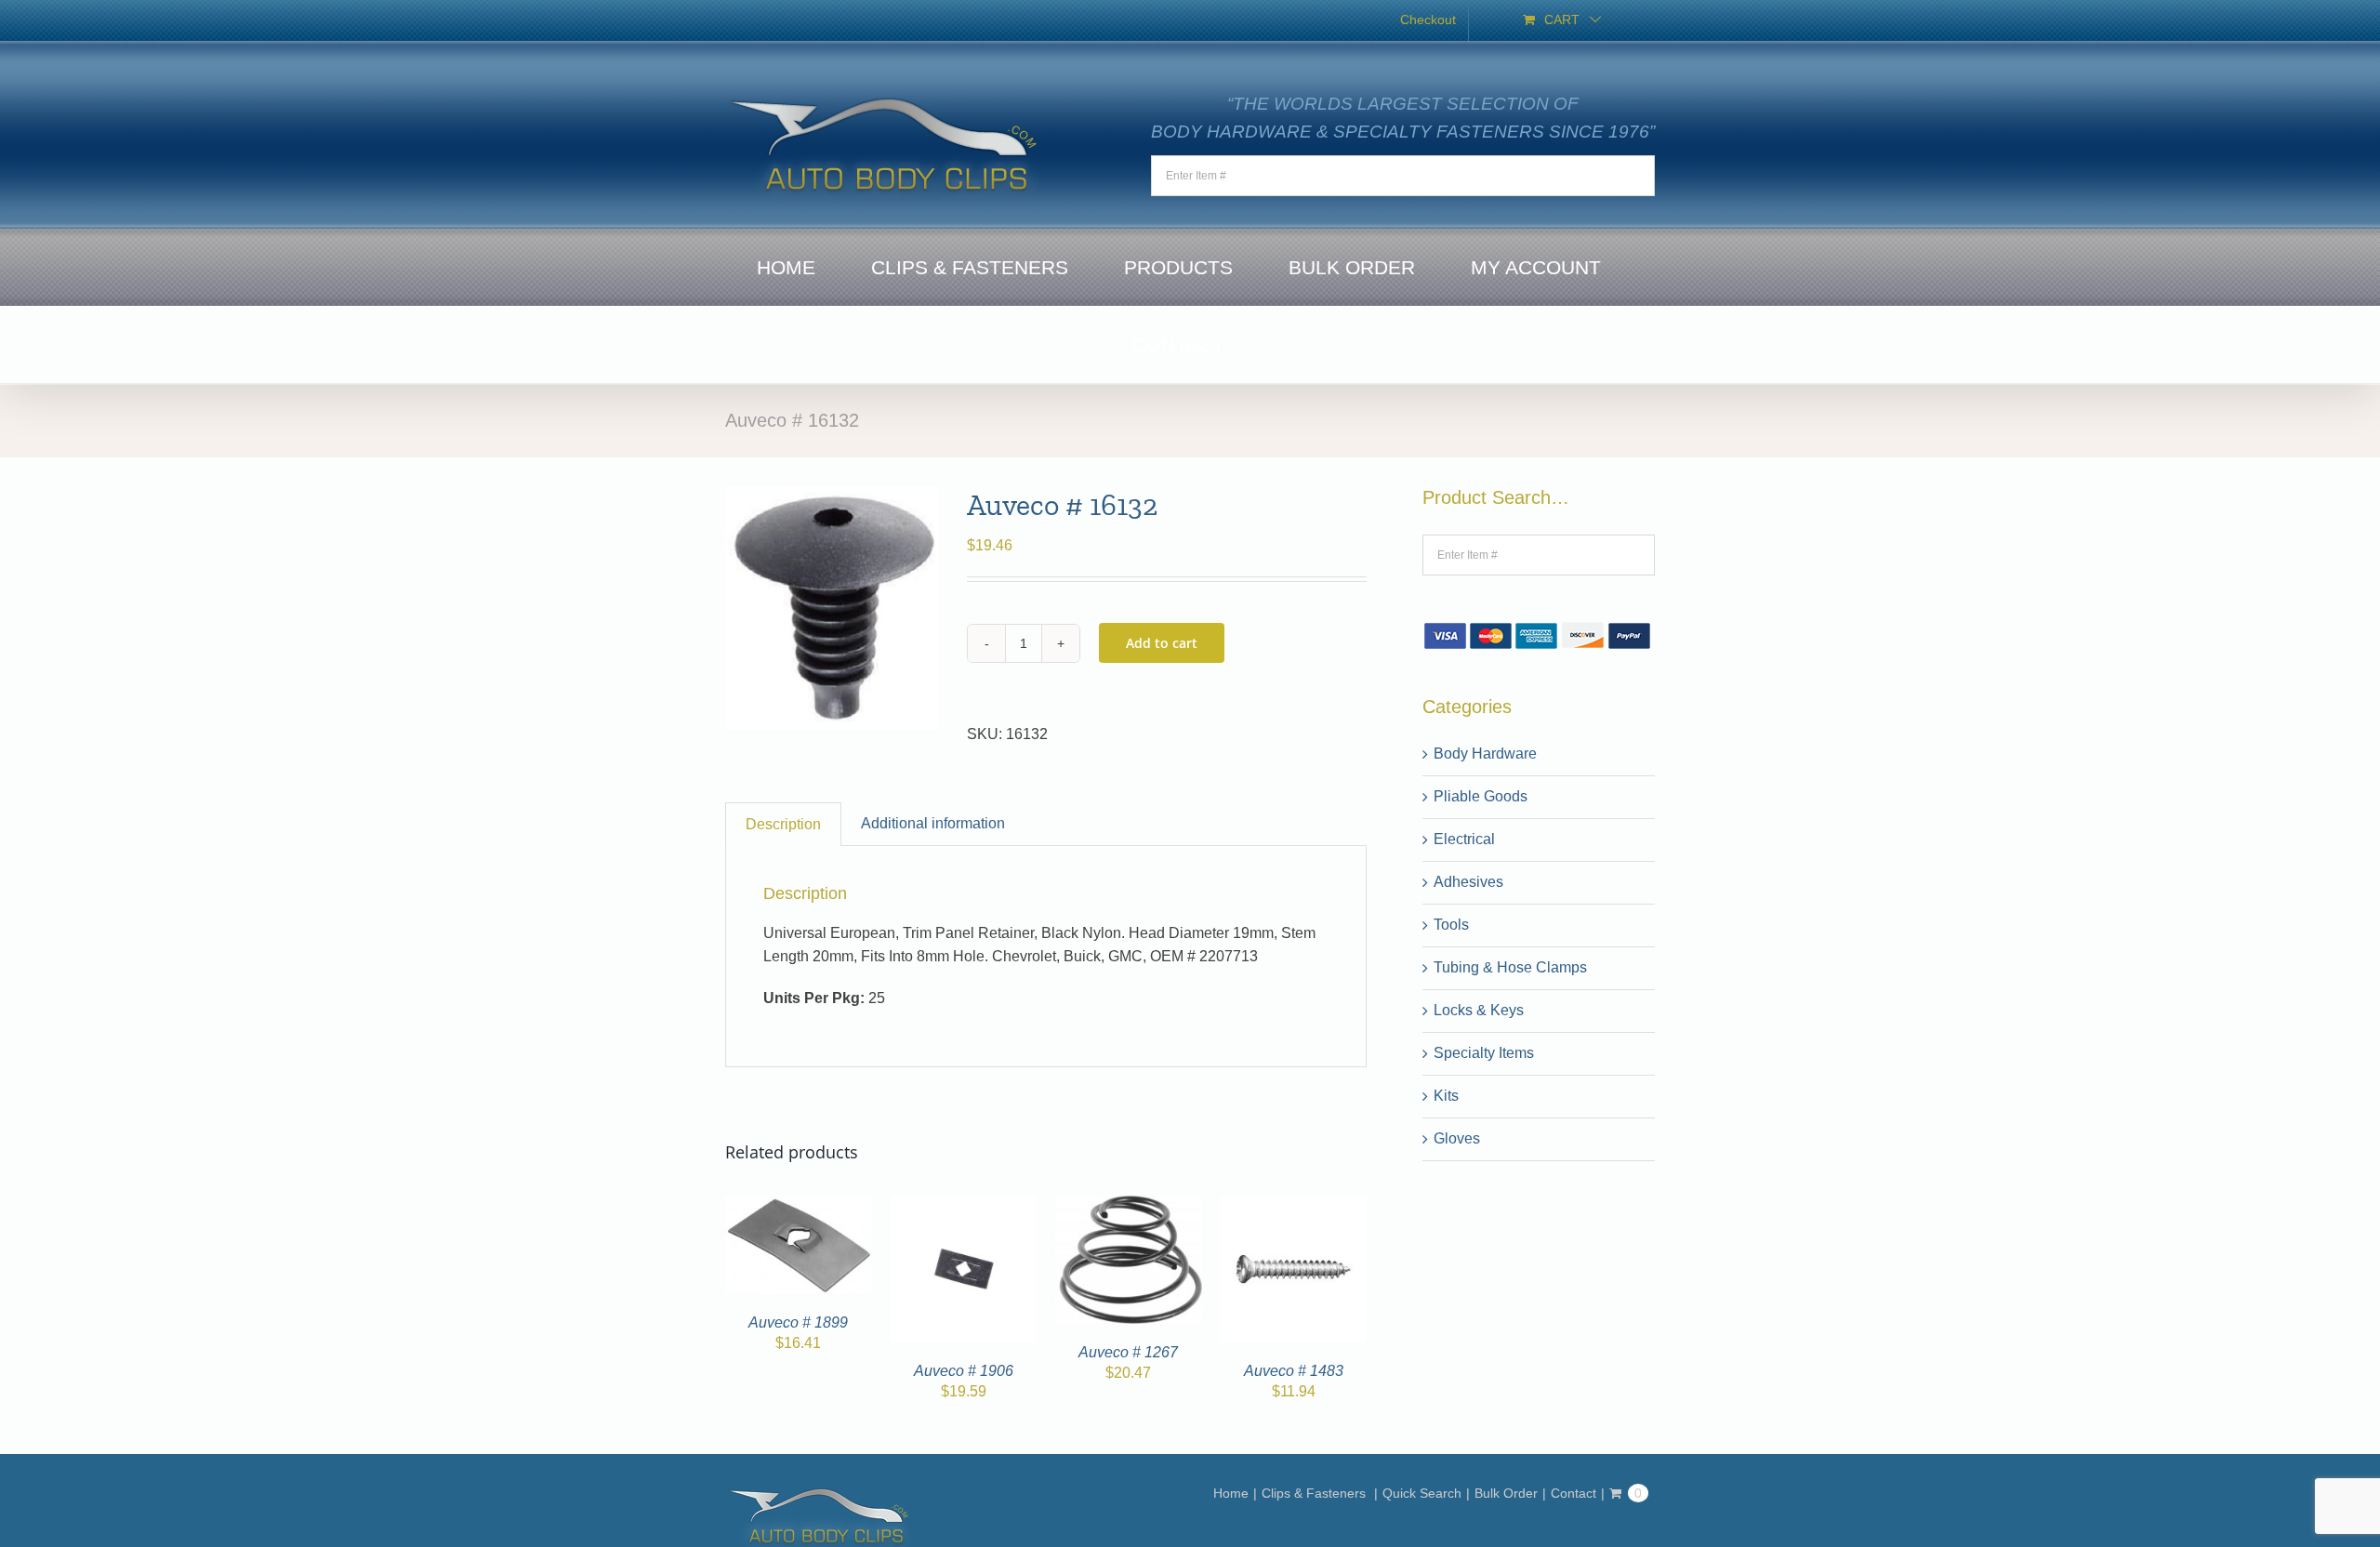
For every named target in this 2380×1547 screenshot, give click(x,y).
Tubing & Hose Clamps (1510, 967)
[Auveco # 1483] (1294, 1206)
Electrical (1464, 839)
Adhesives (1468, 882)
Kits (1446, 1096)
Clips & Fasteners (1316, 1493)
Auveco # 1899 (798, 1322)
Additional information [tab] (933, 823)
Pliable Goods (1481, 796)
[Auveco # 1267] (1129, 1206)
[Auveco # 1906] (964, 1206)
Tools (1451, 925)
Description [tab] (783, 824)
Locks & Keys (1479, 1010)
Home (1231, 1493)
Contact (1573, 1493)
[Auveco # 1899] (799, 1206)
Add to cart (1162, 643)
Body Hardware (1485, 754)
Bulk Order (1506, 1493)
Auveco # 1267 (1128, 1352)
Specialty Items (1484, 1053)
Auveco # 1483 (1294, 1371)
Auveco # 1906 (964, 1371)
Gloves (1457, 1138)
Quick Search (1422, 1493)
